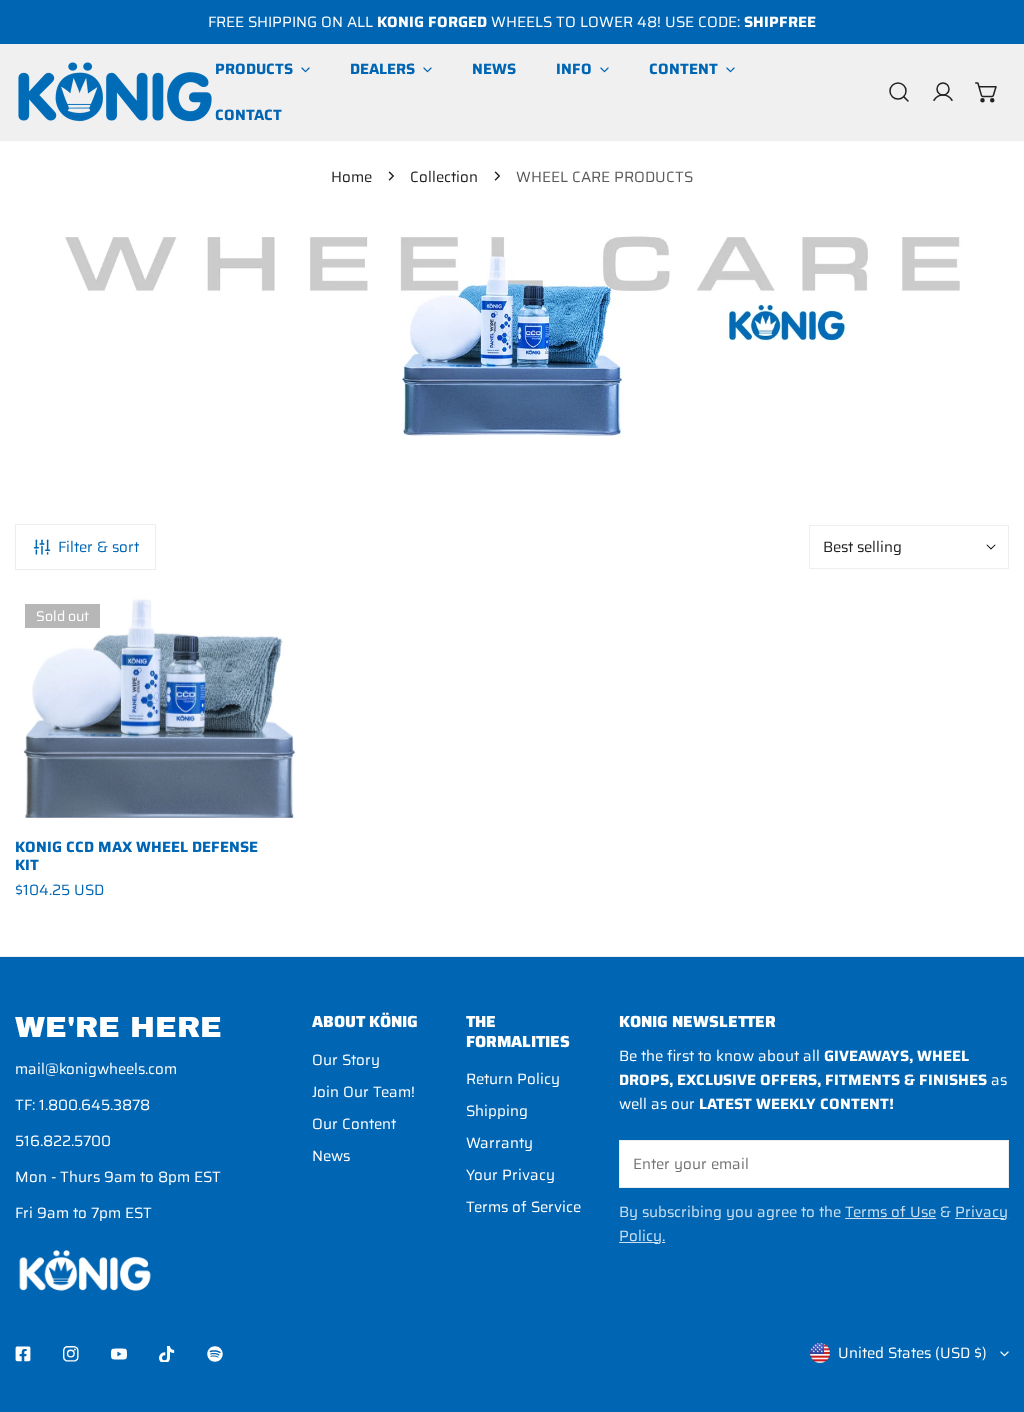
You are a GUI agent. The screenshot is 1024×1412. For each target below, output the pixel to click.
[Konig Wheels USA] (115, 92)
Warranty (499, 1143)
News (331, 1156)
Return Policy (513, 1079)
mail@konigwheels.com (96, 1069)
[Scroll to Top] (988, 1306)
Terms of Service (523, 1207)
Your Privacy (510, 1175)
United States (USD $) (912, 1353)
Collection (444, 177)
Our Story (346, 1060)
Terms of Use (890, 1212)
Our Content (354, 1124)
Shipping (497, 1111)
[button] (987, 92)
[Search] (899, 92)
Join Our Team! (363, 1092)
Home (351, 177)
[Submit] (983, 1163)
